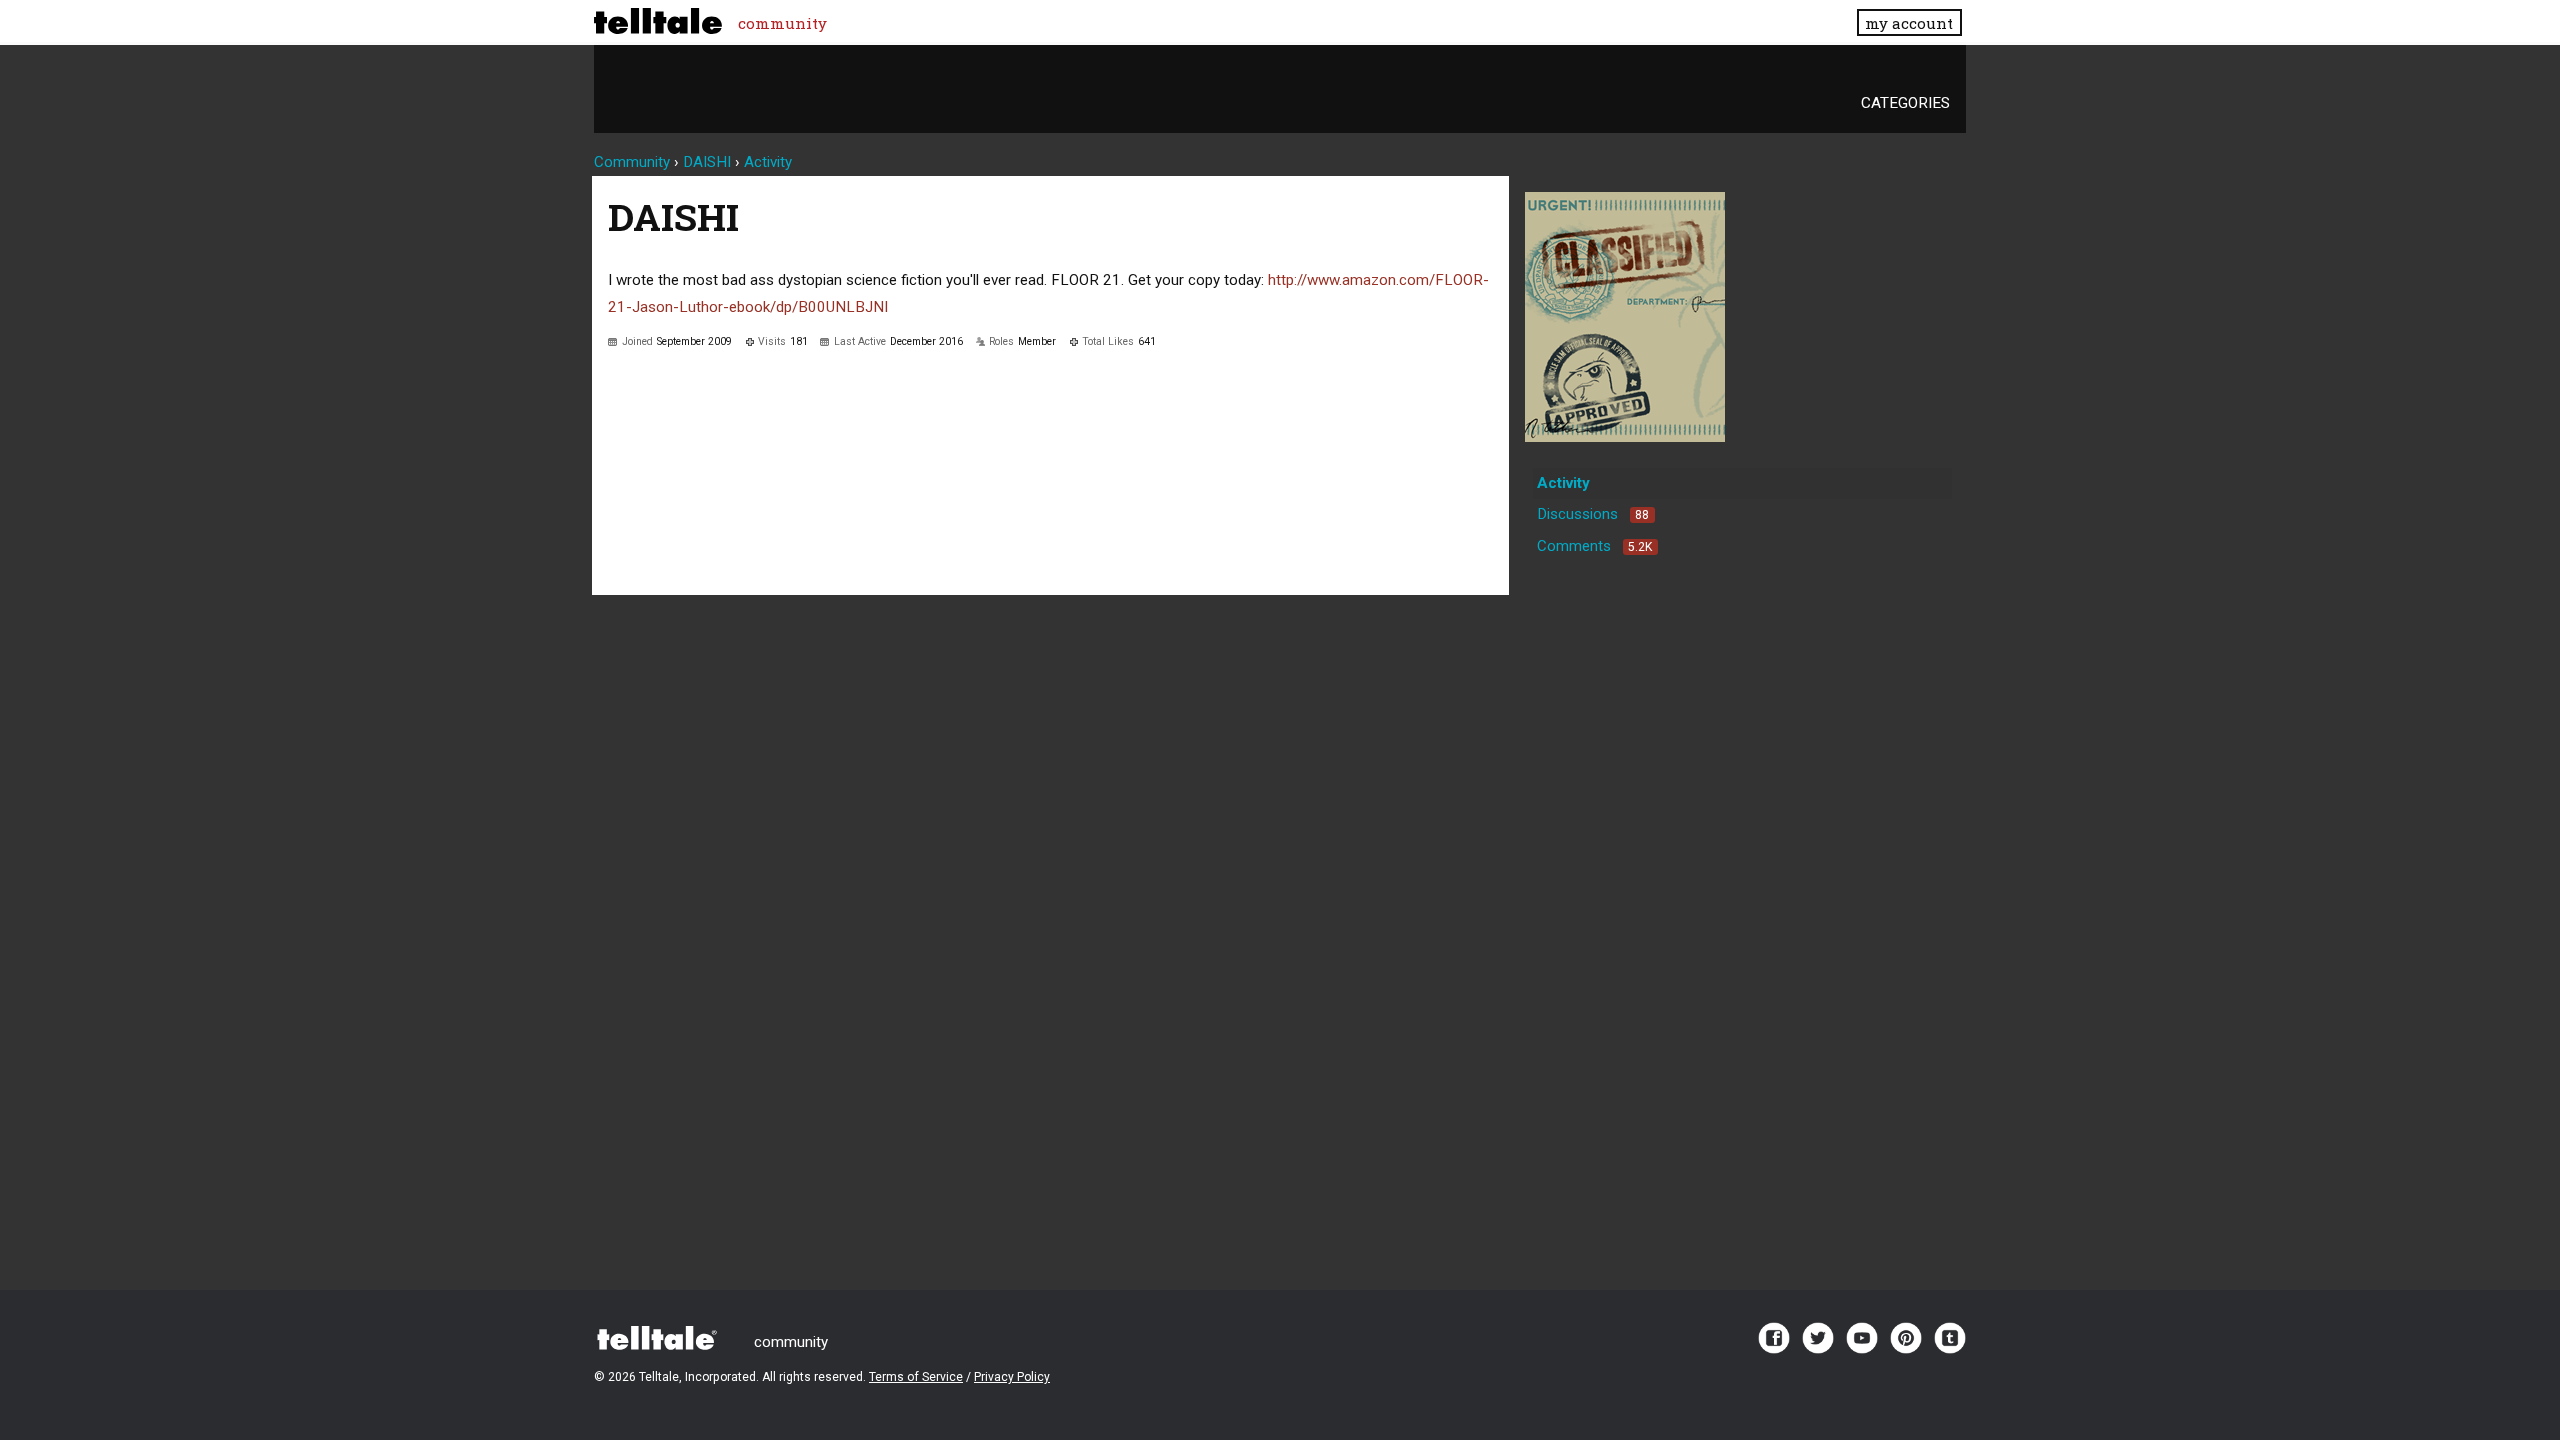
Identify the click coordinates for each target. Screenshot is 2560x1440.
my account (1909, 23)
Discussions (1593, 514)
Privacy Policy (1012, 1377)
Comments (1594, 546)
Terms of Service (916, 1377)
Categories (1905, 103)
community (782, 23)
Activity (1563, 483)
